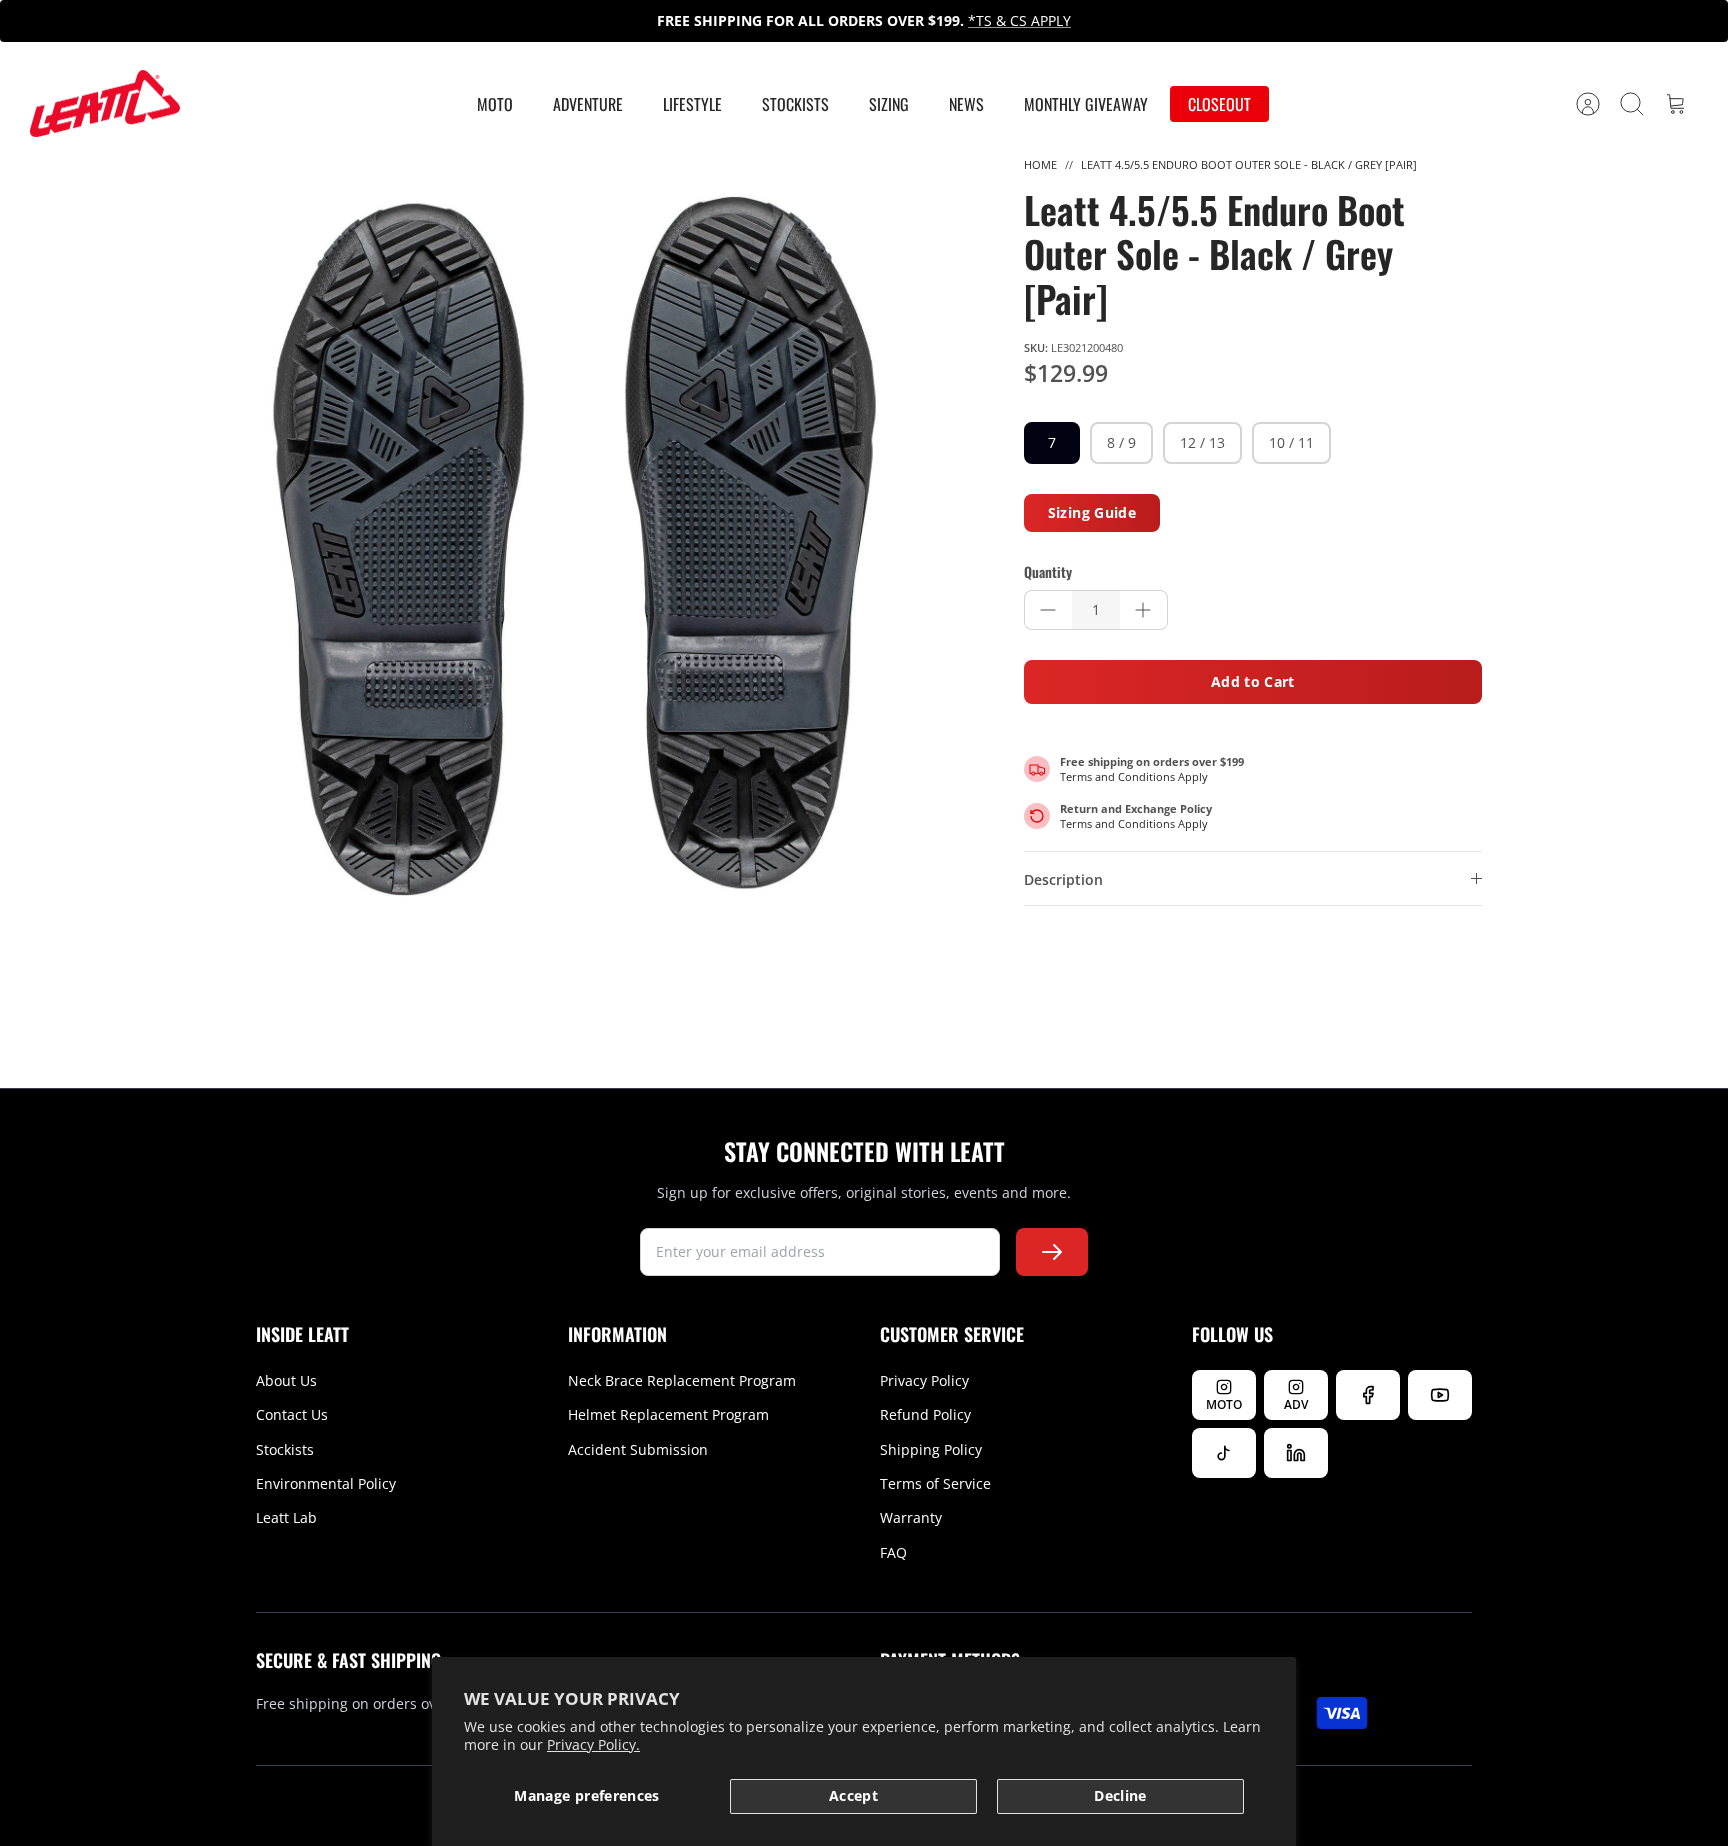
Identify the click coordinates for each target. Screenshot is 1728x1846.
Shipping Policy (931, 1449)
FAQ (893, 1552)
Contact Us (292, 1414)
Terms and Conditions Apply (1134, 776)
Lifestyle (692, 104)
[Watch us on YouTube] (1440, 1395)
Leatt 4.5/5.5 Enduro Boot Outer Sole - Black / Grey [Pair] (1249, 164)
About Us (286, 1380)
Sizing (889, 104)
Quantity (1048, 572)
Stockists (795, 104)
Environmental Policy (326, 1483)
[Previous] (523, 21)
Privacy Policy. (593, 1744)
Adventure (588, 104)
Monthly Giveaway (1086, 104)
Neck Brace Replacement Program (682, 1380)
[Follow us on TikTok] (1224, 1453)
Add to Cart (1253, 681)
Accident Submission (638, 1449)
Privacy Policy (924, 1380)
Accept (853, 1795)
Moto (495, 104)
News (966, 104)
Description (1063, 879)
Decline (1120, 1795)
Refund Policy (925, 1414)
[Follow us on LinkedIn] (1296, 1453)
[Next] (1205, 21)
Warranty (911, 1517)
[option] (575, 546)
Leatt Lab (286, 1517)
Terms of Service (935, 1483)
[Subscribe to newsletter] (1052, 1252)
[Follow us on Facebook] (1368, 1395)
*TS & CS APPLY (1019, 20)
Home (1040, 164)
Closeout (1219, 104)
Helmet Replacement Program (668, 1414)
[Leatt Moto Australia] (105, 104)
